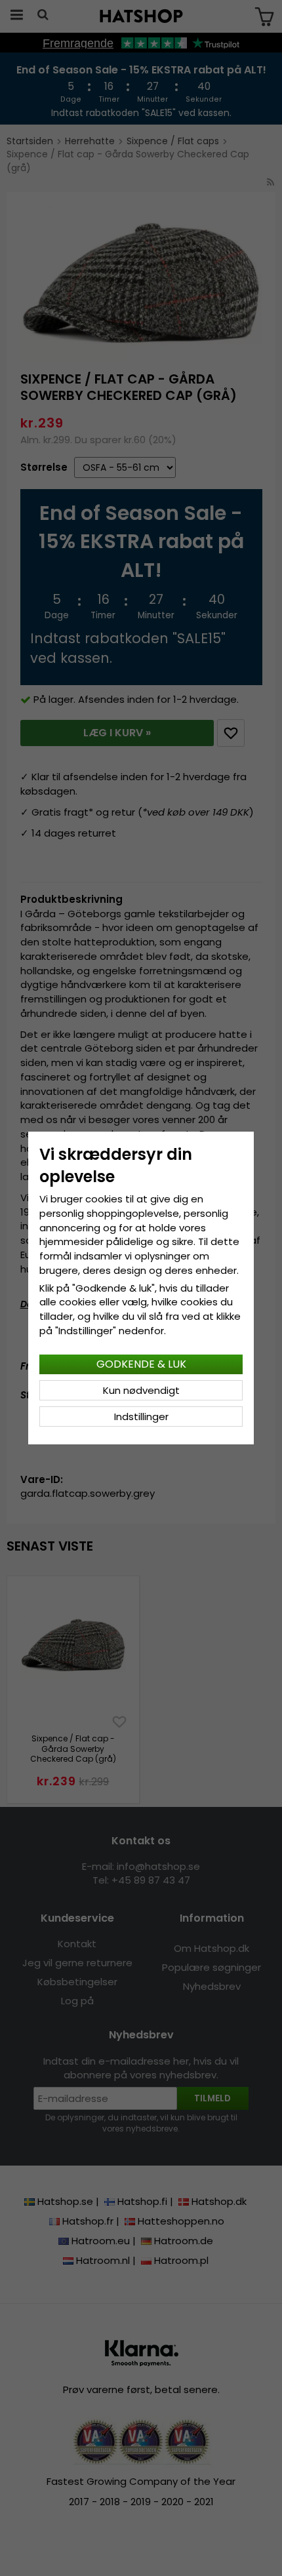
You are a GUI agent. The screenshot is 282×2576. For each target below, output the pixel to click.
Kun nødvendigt (141, 1390)
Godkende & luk (141, 1364)
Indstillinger (141, 1417)
